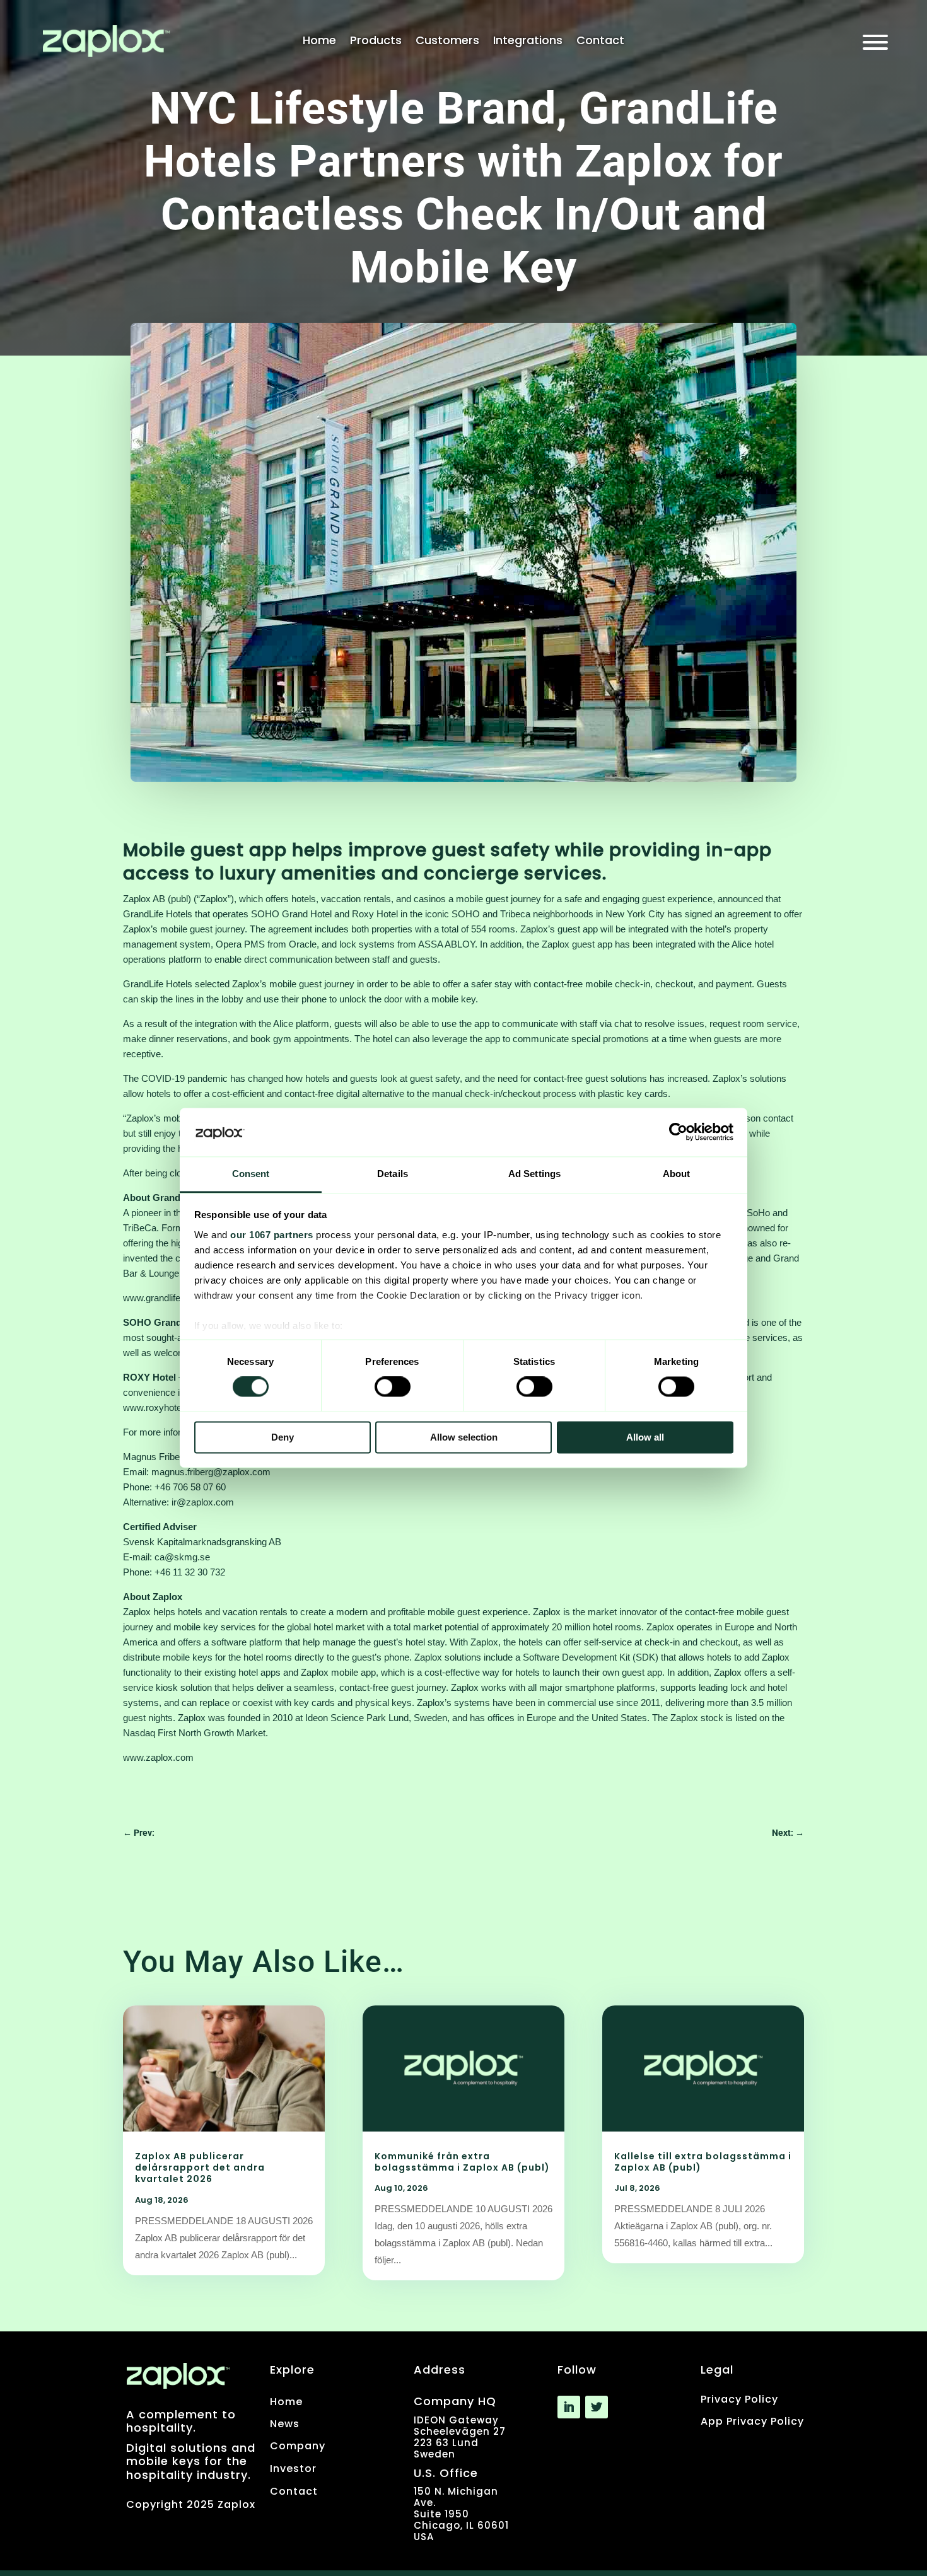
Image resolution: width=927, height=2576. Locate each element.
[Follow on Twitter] (597, 2407)
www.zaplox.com (158, 1757)
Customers (447, 42)
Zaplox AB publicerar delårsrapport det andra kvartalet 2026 (200, 2167)
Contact (600, 42)
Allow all (645, 1437)
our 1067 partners (272, 1235)
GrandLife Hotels (158, 914)
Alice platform (301, 1024)
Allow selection (464, 1437)
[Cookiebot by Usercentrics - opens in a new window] (678, 1132)
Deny (283, 1437)
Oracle (303, 944)
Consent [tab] (251, 1174)
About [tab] (677, 1174)
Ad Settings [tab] (534, 1174)
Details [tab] (393, 1174)
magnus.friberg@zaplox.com (211, 1472)
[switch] (393, 1387)
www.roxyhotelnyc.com (171, 1407)
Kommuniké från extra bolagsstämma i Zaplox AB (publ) (463, 2162)
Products (376, 42)
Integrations (528, 42)
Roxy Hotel (375, 914)
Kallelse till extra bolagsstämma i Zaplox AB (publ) (703, 2162)
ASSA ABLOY (446, 944)
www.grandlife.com (162, 1298)
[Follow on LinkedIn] (569, 2407)
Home (319, 42)
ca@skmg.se (182, 1557)
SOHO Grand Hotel (291, 914)
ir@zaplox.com (203, 1502)
